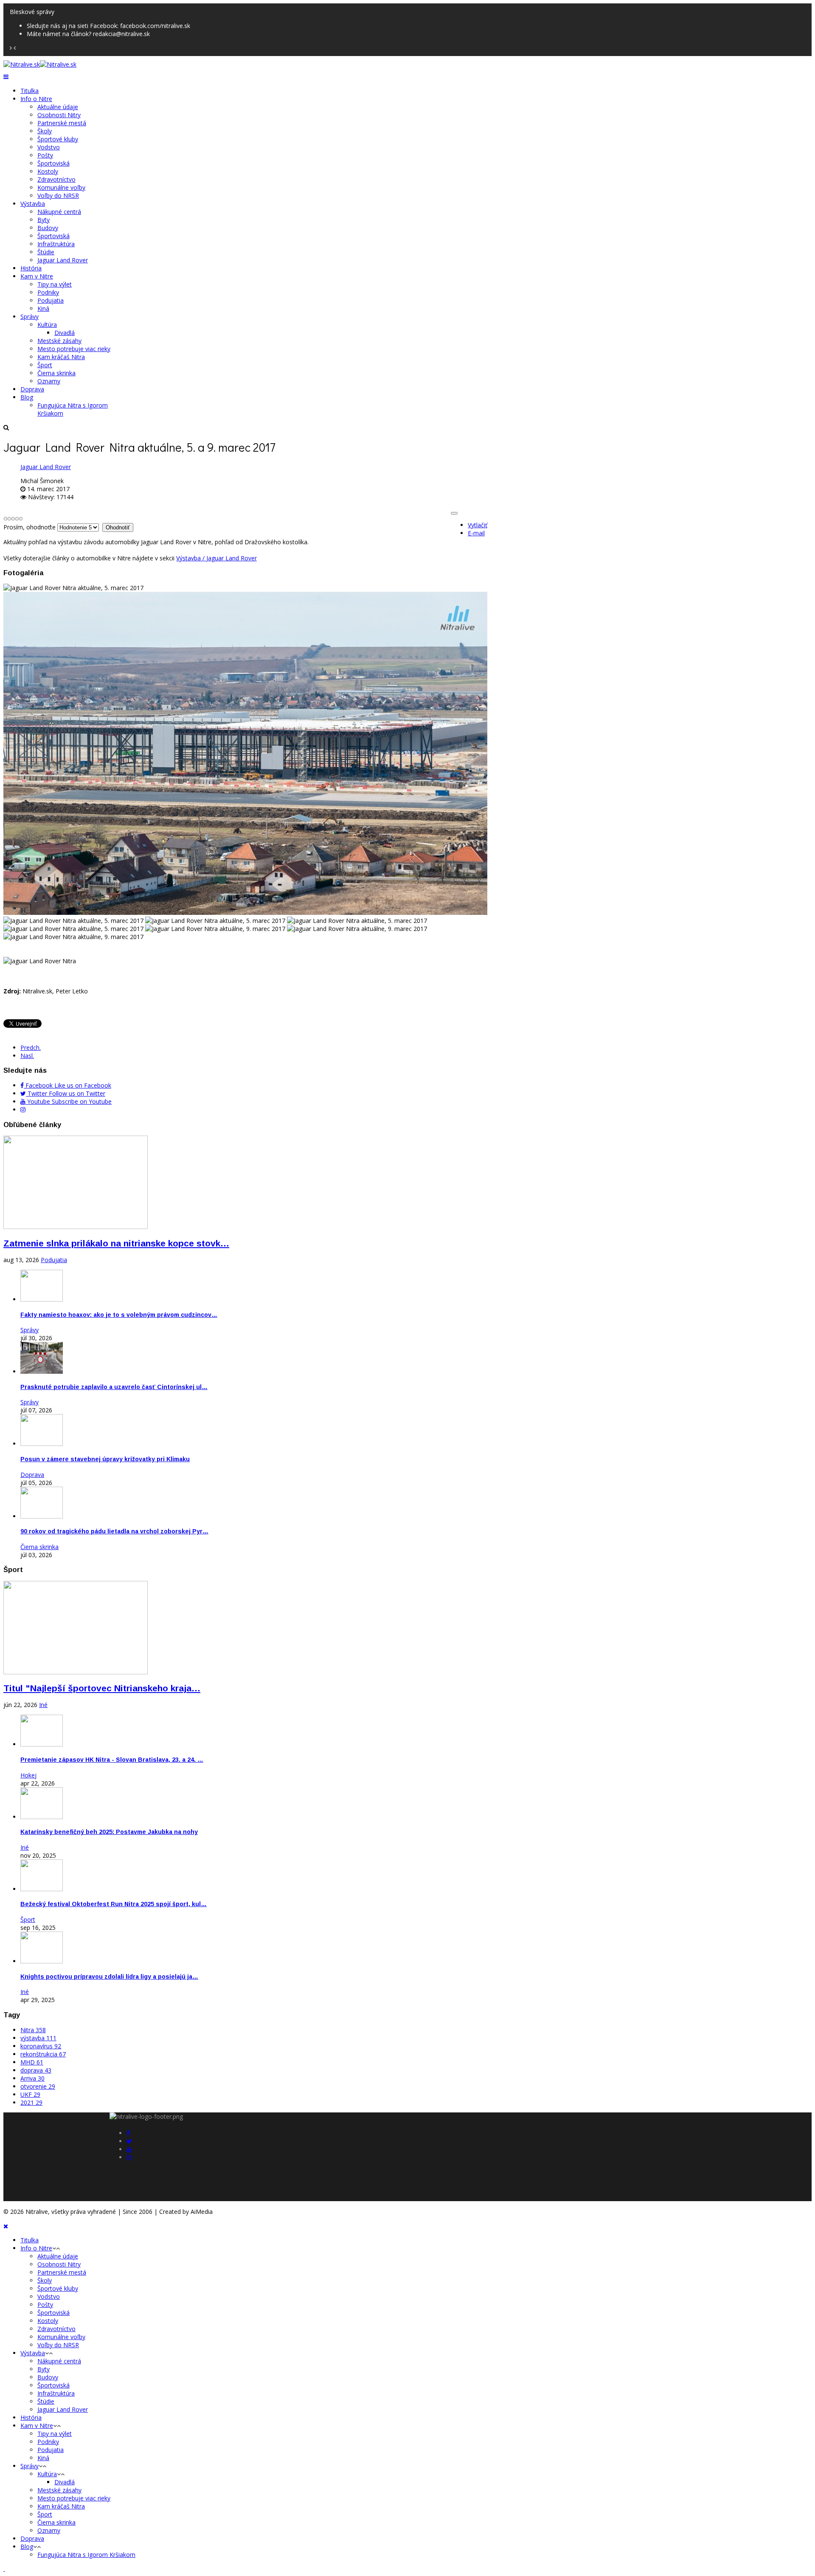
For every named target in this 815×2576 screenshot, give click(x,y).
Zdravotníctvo (56, 179)
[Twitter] (129, 2141)
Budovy (48, 228)
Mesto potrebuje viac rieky (74, 349)
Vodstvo (49, 147)
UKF (30, 2094)
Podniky (48, 292)
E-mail (476, 533)
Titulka (30, 91)
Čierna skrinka (56, 373)
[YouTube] (129, 2149)
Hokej (28, 1775)
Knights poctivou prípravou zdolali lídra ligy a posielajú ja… (109, 1977)
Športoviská (53, 163)
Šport (45, 365)
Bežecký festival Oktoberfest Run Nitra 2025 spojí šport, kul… (114, 1904)
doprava (36, 2070)
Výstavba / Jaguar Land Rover (216, 558)
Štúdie (46, 252)
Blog (27, 397)
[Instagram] (23, 1109)
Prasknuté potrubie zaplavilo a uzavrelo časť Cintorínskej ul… (114, 1387)
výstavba (38, 2038)
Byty (44, 220)
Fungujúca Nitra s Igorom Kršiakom (86, 2555)
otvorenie (38, 2086)
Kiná (43, 308)
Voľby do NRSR (58, 195)
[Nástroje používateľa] (454, 513)
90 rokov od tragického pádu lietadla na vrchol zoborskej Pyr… (114, 1531)
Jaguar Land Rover (63, 260)
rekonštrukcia (43, 2054)
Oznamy (49, 381)
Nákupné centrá (59, 212)
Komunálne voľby (61, 187)
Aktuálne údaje (58, 107)
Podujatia (51, 300)
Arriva (32, 2078)
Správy (30, 316)
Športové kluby (58, 139)
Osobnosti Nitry (59, 115)
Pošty (45, 155)
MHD (32, 2062)
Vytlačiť (478, 525)
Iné (43, 1705)
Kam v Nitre (37, 276)
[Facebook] (128, 2133)
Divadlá (65, 333)
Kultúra (47, 325)
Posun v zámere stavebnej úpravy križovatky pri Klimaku (105, 1459)
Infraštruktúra (56, 244)
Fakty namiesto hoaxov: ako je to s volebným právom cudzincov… (119, 1315)
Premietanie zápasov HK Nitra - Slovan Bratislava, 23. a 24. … (112, 1760)
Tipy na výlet (55, 284)
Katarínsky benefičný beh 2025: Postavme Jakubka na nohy (109, 1832)
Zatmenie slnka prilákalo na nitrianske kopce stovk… (116, 1243)
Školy (45, 131)
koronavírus (41, 2046)
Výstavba (33, 204)
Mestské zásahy (59, 341)
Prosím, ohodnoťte (30, 527)
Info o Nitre (36, 99)
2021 (31, 2102)
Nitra (33, 2030)
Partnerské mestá (62, 123)
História (31, 268)
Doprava (32, 389)
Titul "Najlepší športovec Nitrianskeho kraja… (102, 1688)
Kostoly (48, 171)
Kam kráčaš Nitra (61, 357)
